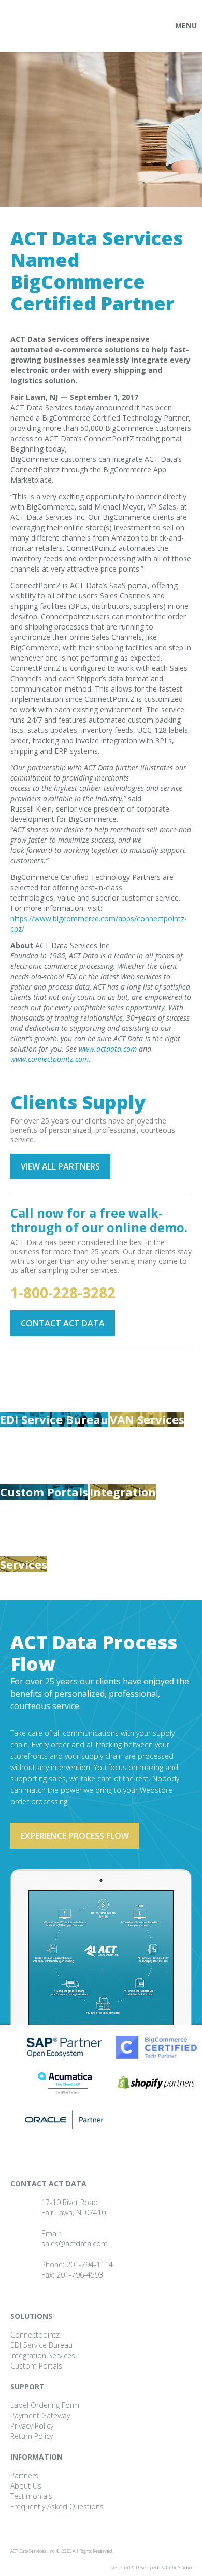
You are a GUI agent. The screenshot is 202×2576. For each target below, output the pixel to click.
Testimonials (31, 2496)
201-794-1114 (90, 2264)
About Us (26, 2486)
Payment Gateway (40, 2415)
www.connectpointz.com (49, 1059)
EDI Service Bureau (54, 1419)
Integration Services (43, 2355)
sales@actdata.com (75, 2244)
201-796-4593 (80, 2275)
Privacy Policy (32, 2426)
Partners (24, 2475)
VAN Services (147, 1419)
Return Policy (32, 2436)
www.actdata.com (108, 1049)
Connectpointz (35, 2335)
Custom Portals (44, 1492)
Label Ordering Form (45, 2405)
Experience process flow (75, 1836)
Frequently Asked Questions (57, 2506)
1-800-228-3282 (63, 1293)
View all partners (60, 1166)
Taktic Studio (178, 2567)
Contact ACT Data (63, 1323)
